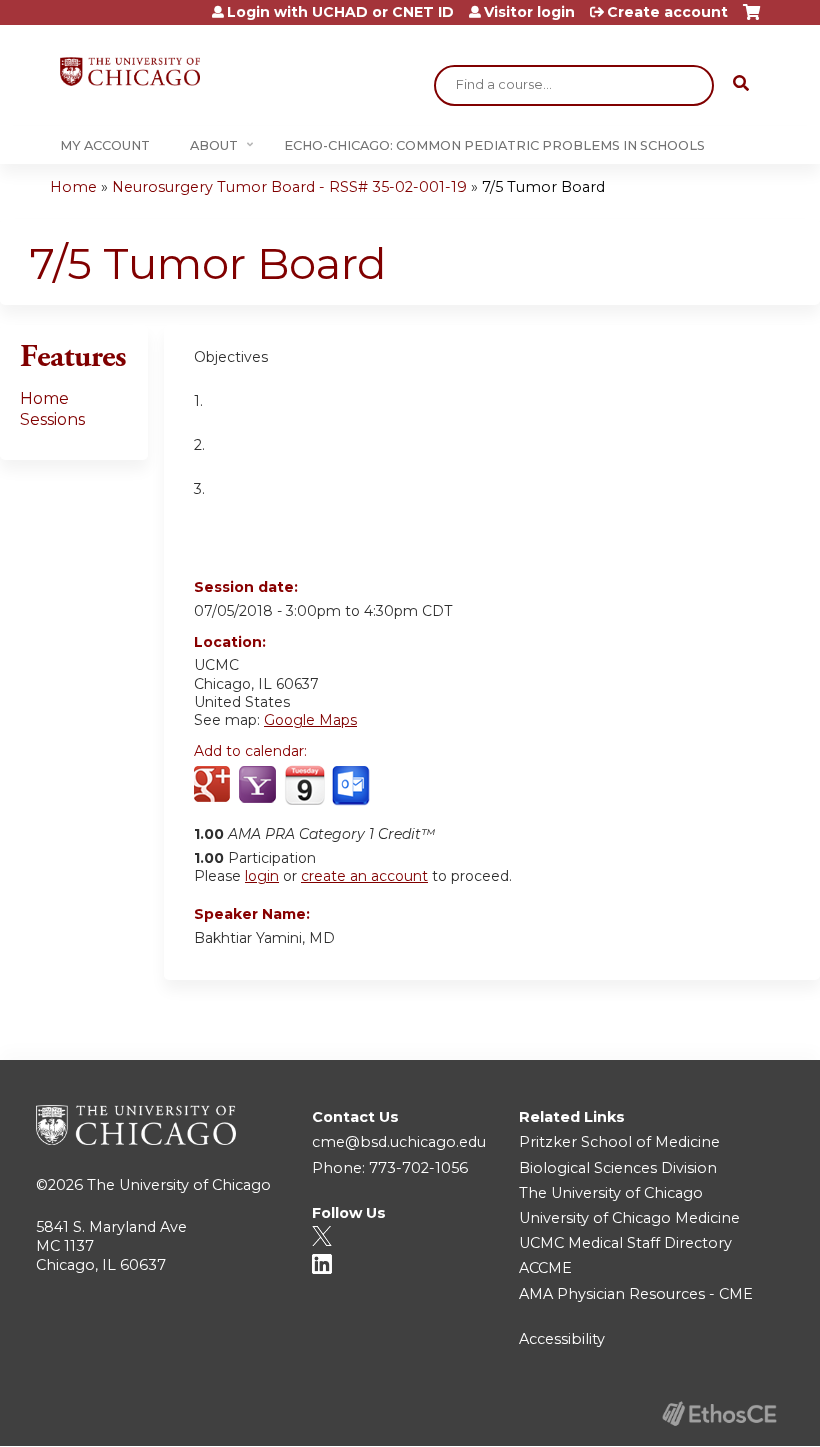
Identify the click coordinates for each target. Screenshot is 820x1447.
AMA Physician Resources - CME (636, 1294)
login (262, 876)
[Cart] (751, 19)
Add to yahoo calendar (259, 786)
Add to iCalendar (304, 785)
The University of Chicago (179, 1185)
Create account (667, 12)
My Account (105, 145)
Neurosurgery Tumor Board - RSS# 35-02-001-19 (289, 187)
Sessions (52, 419)
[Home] (130, 71)
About (214, 145)
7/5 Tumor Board (543, 187)
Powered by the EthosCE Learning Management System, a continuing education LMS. (719, 1413)
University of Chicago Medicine (629, 1218)
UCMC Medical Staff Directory (625, 1243)
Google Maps (310, 720)
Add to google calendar (214, 786)
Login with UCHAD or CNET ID (340, 12)
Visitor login (529, 12)
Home (73, 187)
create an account (364, 876)
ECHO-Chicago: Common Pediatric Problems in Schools (494, 145)
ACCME (545, 1268)
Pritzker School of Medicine (619, 1142)
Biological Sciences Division (618, 1168)
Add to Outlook (352, 786)
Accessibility (562, 1339)
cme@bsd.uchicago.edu (399, 1142)
